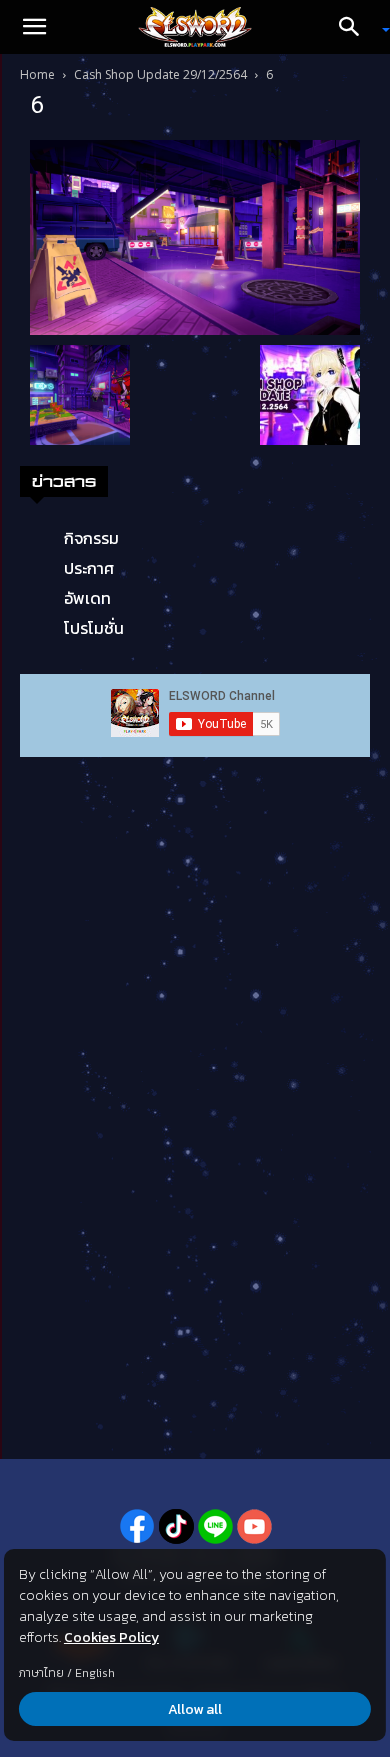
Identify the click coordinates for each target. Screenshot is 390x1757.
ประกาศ (89, 568)
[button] (34, 27)
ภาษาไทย (41, 1673)
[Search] (356, 27)
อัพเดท (87, 598)
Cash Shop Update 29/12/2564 (160, 74)
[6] (195, 236)
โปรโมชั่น (94, 628)
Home (37, 74)
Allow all (195, 1709)
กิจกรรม (91, 538)
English (95, 1673)
